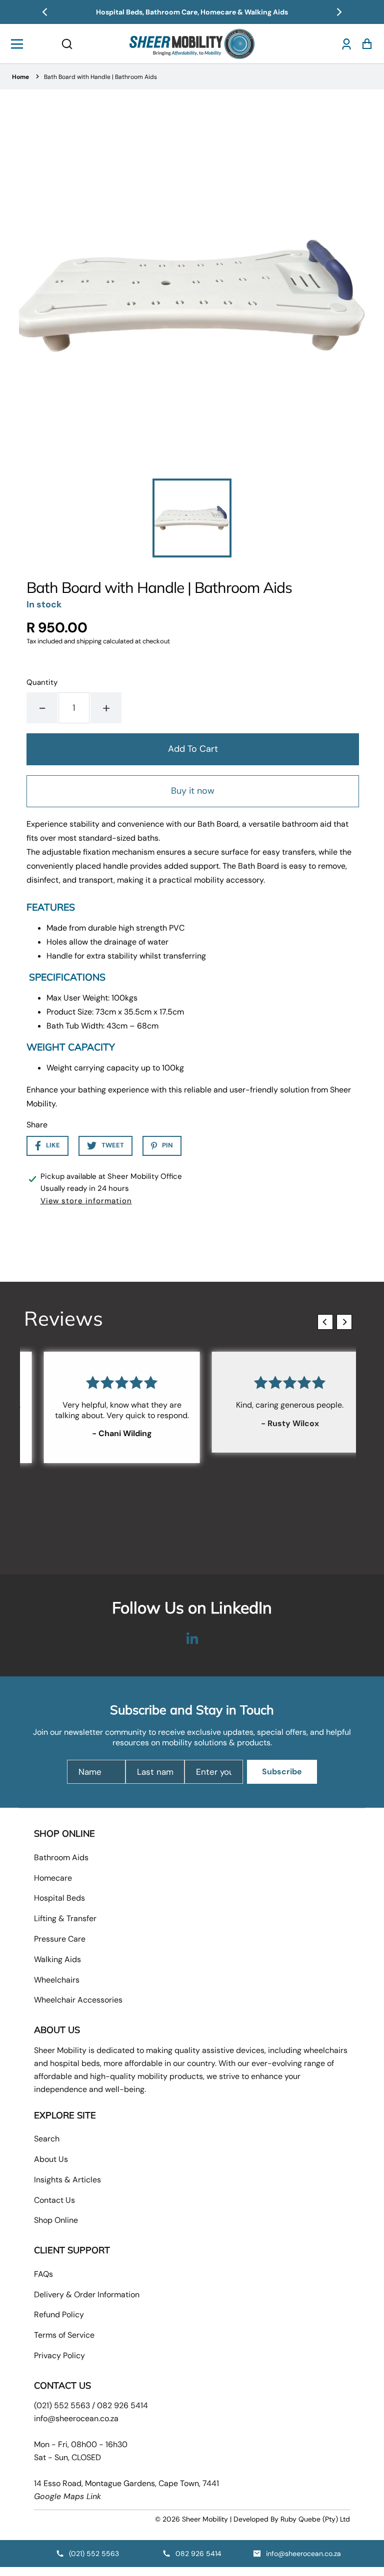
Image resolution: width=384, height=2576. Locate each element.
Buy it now (193, 791)
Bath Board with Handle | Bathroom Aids (100, 77)
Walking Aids (57, 1959)
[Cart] (364, 44)
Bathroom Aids (61, 1857)
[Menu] (20, 44)
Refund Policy (59, 2315)
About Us (51, 2159)
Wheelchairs (57, 1980)
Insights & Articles (67, 2180)
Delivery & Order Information (87, 2295)
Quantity (42, 682)
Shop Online (56, 2220)
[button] (67, 44)
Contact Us (54, 2200)
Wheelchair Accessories (78, 2000)
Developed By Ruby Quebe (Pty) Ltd (292, 2519)
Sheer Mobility (205, 2519)
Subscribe (282, 1772)
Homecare (53, 1878)
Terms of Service (64, 2335)
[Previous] (45, 12)
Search (47, 2139)
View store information (86, 1201)
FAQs (43, 2274)
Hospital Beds (59, 1898)
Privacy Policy (59, 2355)
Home (20, 77)
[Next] (338, 12)
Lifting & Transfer (65, 1918)
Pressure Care (60, 1939)
